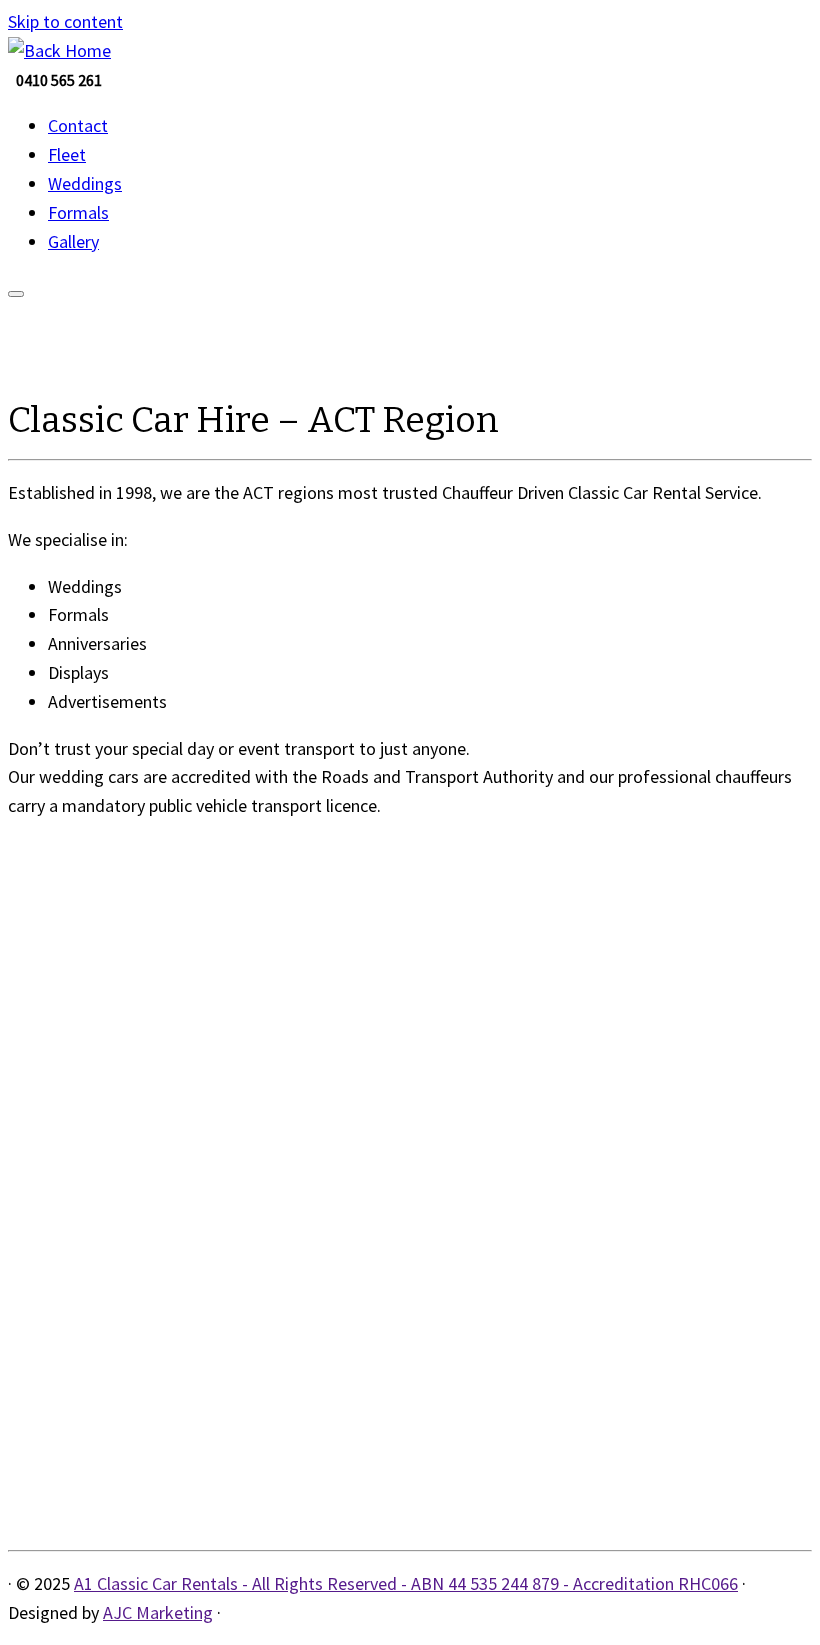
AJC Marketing (158, 1612)
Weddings (85, 183)
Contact (78, 125)
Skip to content (65, 21)
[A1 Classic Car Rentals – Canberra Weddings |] (59, 50)
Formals (78, 212)
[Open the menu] (16, 294)
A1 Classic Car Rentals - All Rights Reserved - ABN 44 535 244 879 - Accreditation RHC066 (406, 1583)
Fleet (67, 154)
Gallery (73, 241)
